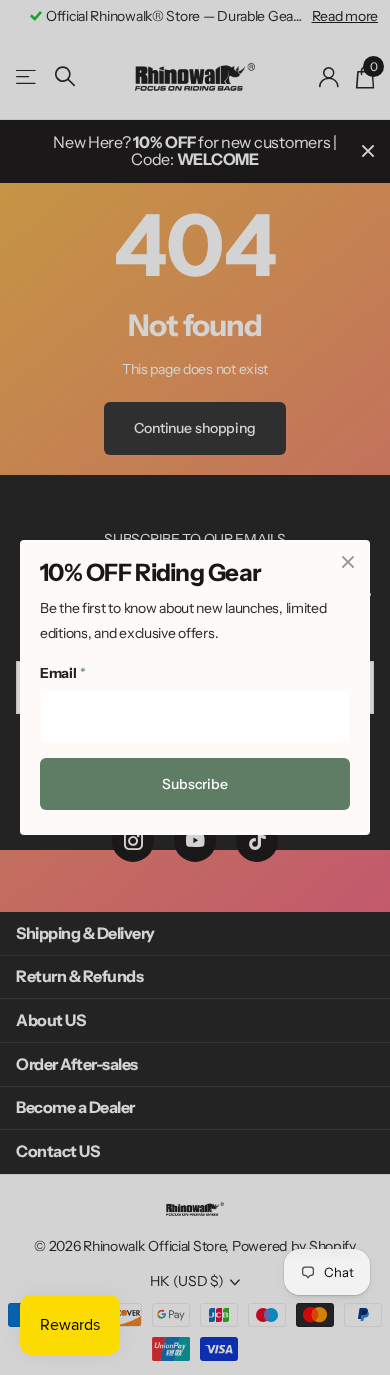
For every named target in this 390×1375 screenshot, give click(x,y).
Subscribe (195, 784)
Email (62, 673)
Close (348, 562)
